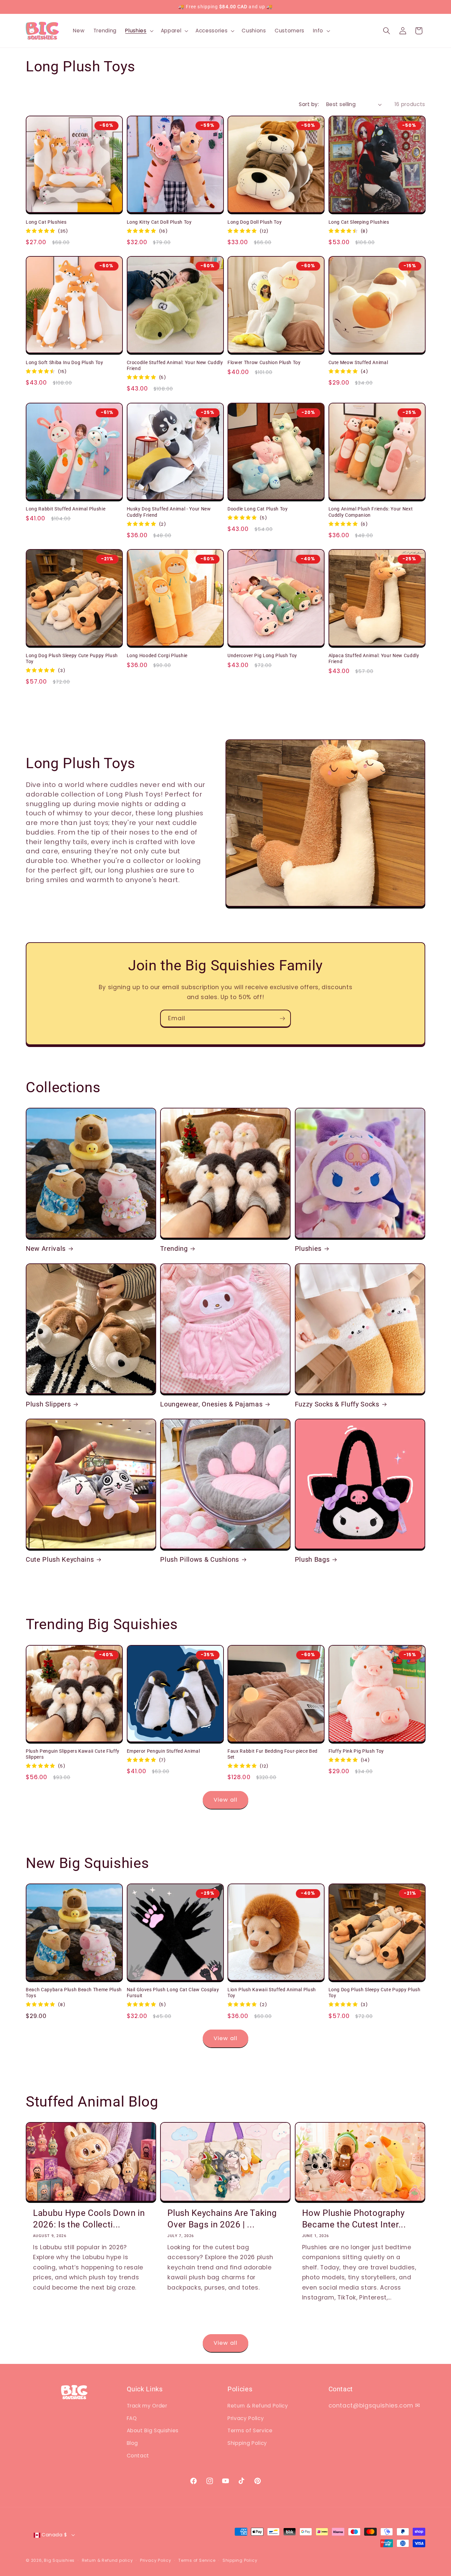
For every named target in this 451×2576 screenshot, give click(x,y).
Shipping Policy (247, 2443)
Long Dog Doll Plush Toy (255, 222)
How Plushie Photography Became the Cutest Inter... (354, 2219)
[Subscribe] (282, 1019)
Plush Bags (312, 1560)
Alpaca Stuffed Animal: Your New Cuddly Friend (374, 659)
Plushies (308, 1249)
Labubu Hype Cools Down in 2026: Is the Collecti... (89, 2219)
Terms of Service (250, 2430)
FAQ (132, 2418)
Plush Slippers (48, 1404)
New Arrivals (46, 1249)
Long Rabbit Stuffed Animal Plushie (66, 509)
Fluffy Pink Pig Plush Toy (356, 1751)
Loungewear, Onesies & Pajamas (211, 1404)
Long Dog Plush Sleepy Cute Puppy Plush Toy (72, 659)
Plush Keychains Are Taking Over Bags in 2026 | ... (222, 2219)
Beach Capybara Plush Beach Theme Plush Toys (74, 1993)
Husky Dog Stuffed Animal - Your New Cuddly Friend (169, 512)
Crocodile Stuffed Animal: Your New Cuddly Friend (175, 366)
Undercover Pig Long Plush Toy (262, 655)
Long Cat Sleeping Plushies (359, 222)
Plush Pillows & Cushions (200, 1560)
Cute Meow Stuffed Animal (358, 362)
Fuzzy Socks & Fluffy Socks (337, 1404)
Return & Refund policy (107, 2560)
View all (225, 1800)
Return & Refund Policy (258, 2406)
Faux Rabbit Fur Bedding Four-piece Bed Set (273, 1754)
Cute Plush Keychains (60, 1560)
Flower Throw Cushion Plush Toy (264, 362)
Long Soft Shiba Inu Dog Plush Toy (65, 362)
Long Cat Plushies (46, 222)
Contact (138, 2456)
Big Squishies (59, 2560)
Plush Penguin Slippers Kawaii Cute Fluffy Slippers (73, 1754)
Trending (174, 1249)
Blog (133, 2443)
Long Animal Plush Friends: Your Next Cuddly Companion (371, 512)
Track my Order (147, 2406)
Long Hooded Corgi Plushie (157, 655)
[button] (139, 31)
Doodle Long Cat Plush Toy (258, 509)
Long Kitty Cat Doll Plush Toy (159, 222)
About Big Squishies (153, 2430)
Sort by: (309, 104)
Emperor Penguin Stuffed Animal (163, 1751)
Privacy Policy (246, 2418)
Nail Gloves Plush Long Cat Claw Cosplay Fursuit (173, 1993)
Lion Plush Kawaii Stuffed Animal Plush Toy (272, 1993)
